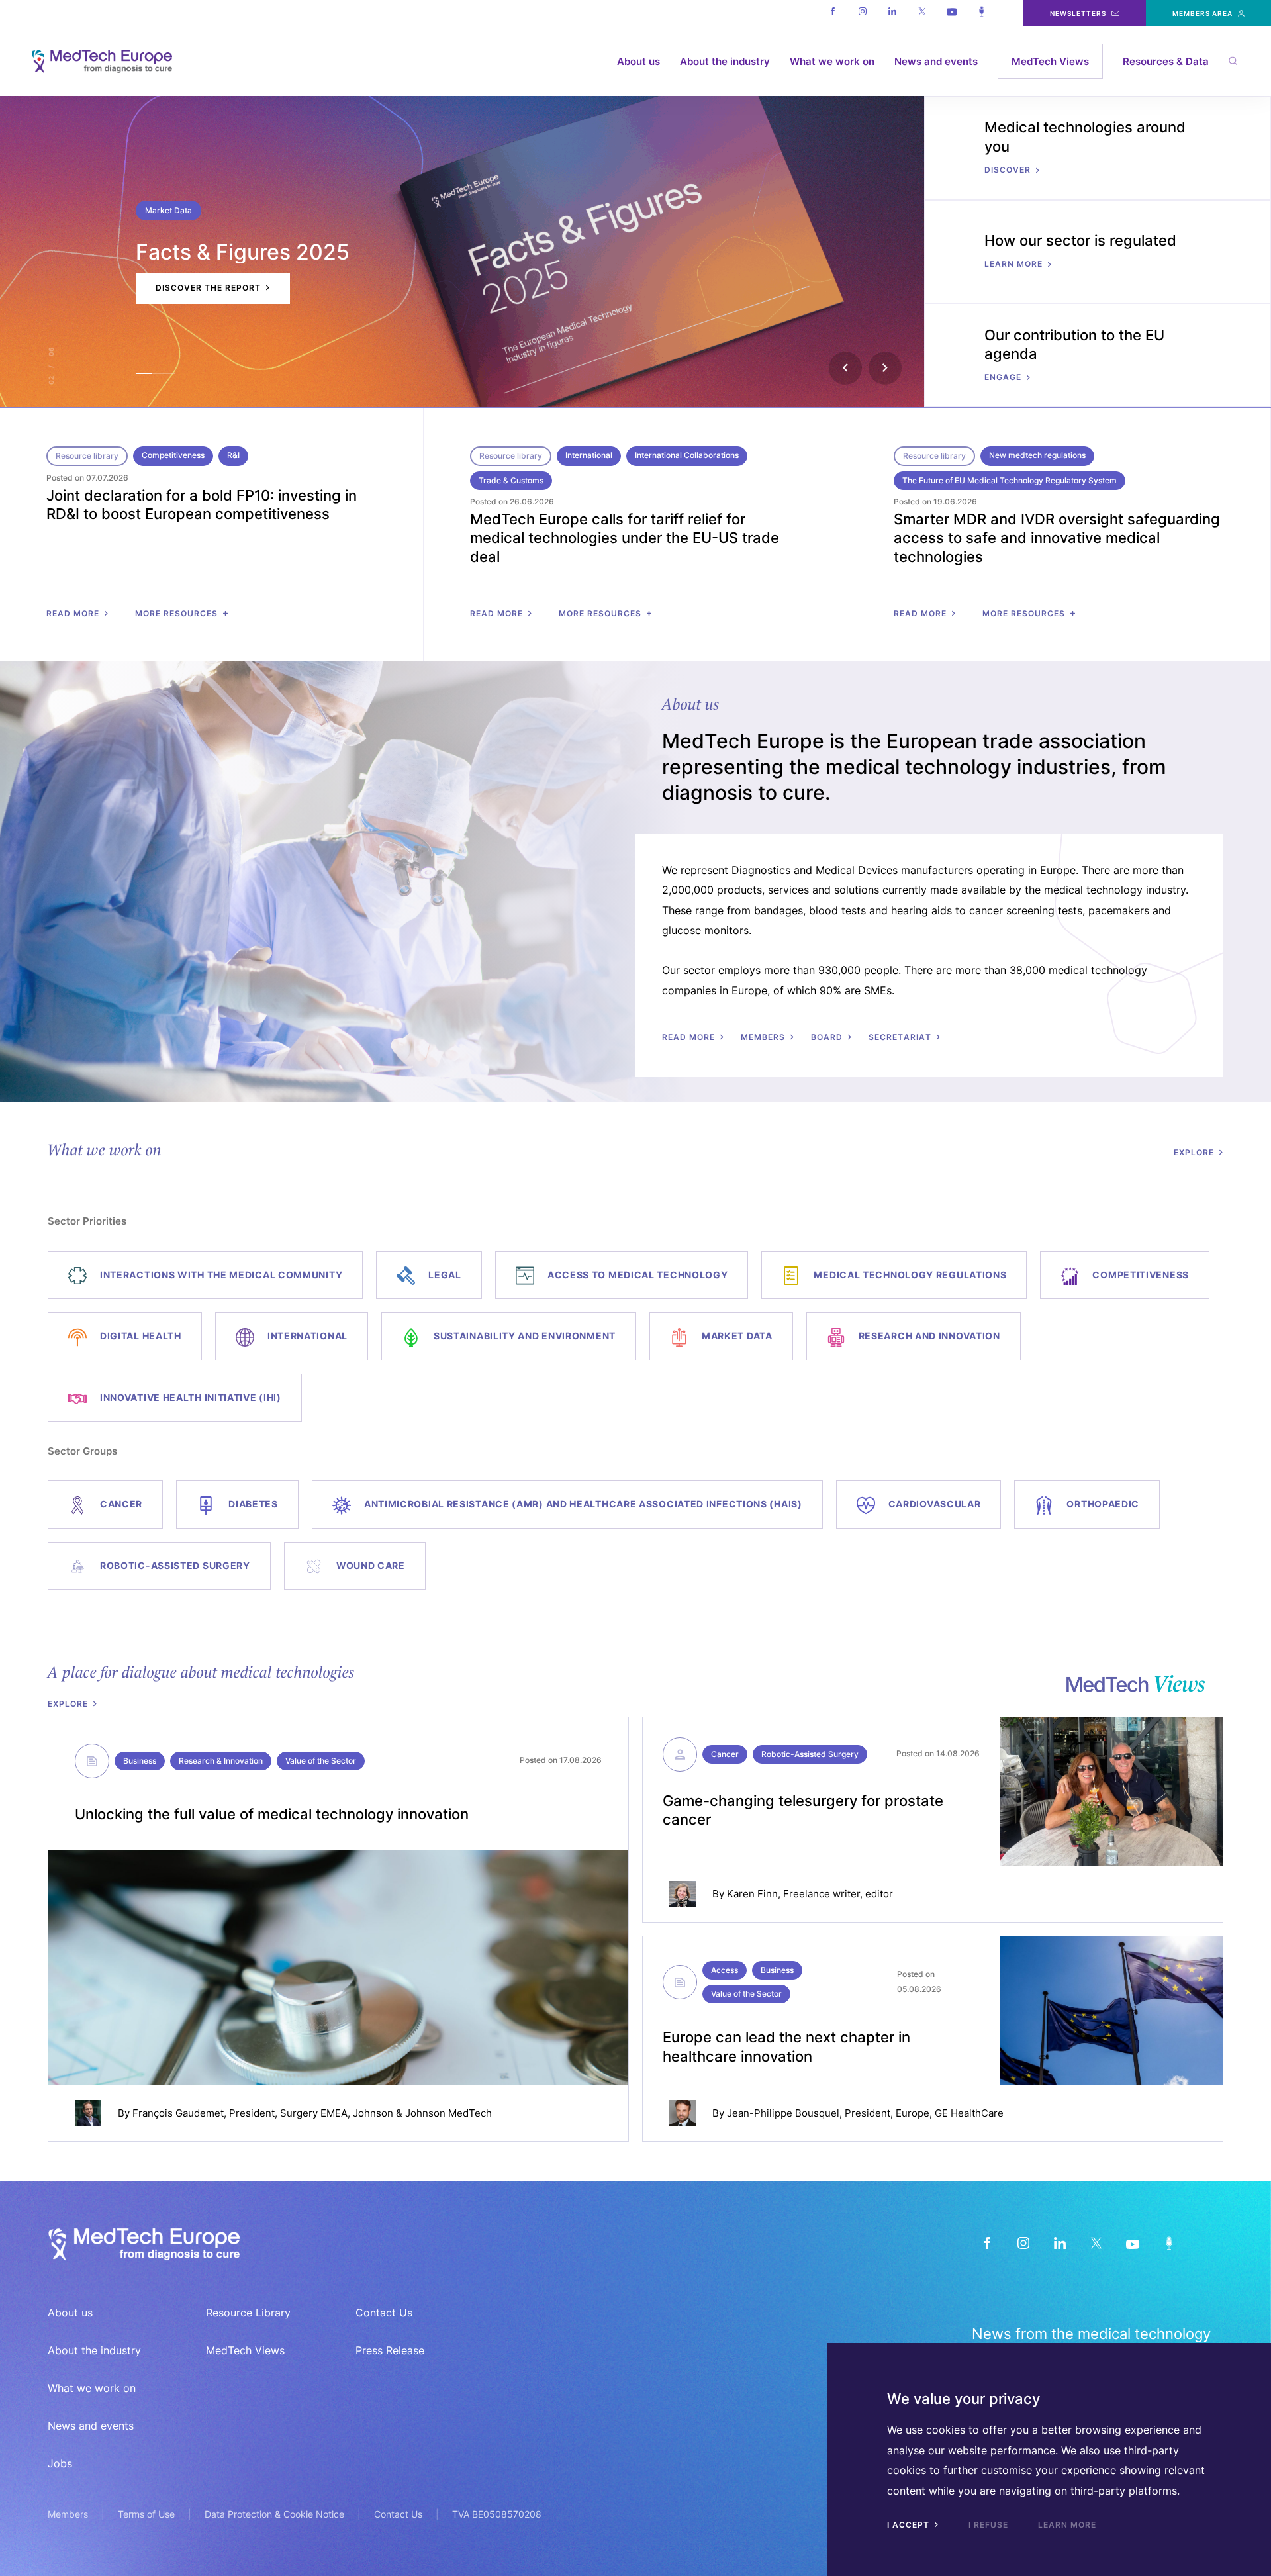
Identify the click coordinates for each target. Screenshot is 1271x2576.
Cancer (725, 1754)
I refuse (988, 2525)
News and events (936, 61)
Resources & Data (1166, 61)
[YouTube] (1132, 2243)
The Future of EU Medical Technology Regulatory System (1010, 480)
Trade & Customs (511, 480)
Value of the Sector (321, 1761)
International (589, 455)
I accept (910, 2525)
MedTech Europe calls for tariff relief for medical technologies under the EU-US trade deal (625, 538)
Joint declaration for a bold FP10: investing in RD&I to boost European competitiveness (202, 505)
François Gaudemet (178, 2113)
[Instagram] (862, 13)
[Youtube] (952, 13)
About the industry (725, 61)
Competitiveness (173, 455)
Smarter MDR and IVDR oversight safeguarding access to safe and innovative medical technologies (1057, 538)
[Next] (885, 368)
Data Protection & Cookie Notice (274, 2514)
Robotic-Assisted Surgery (810, 1754)
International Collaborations (687, 455)
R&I (233, 455)
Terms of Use (146, 2514)
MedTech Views (1050, 61)
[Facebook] (832, 13)
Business (140, 1761)
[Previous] (845, 368)
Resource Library (248, 2313)
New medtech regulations (1037, 455)
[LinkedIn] (1059, 2243)
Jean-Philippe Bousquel (783, 2113)
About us (638, 61)
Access (725, 1970)
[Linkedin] (892, 13)
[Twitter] (922, 13)
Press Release (390, 2350)
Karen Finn (752, 1894)
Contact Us (384, 2313)
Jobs (60, 2463)
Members (68, 2514)
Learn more (1067, 2525)
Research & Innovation (221, 1761)
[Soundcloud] (981, 13)
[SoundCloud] (1169, 2243)
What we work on (832, 61)
